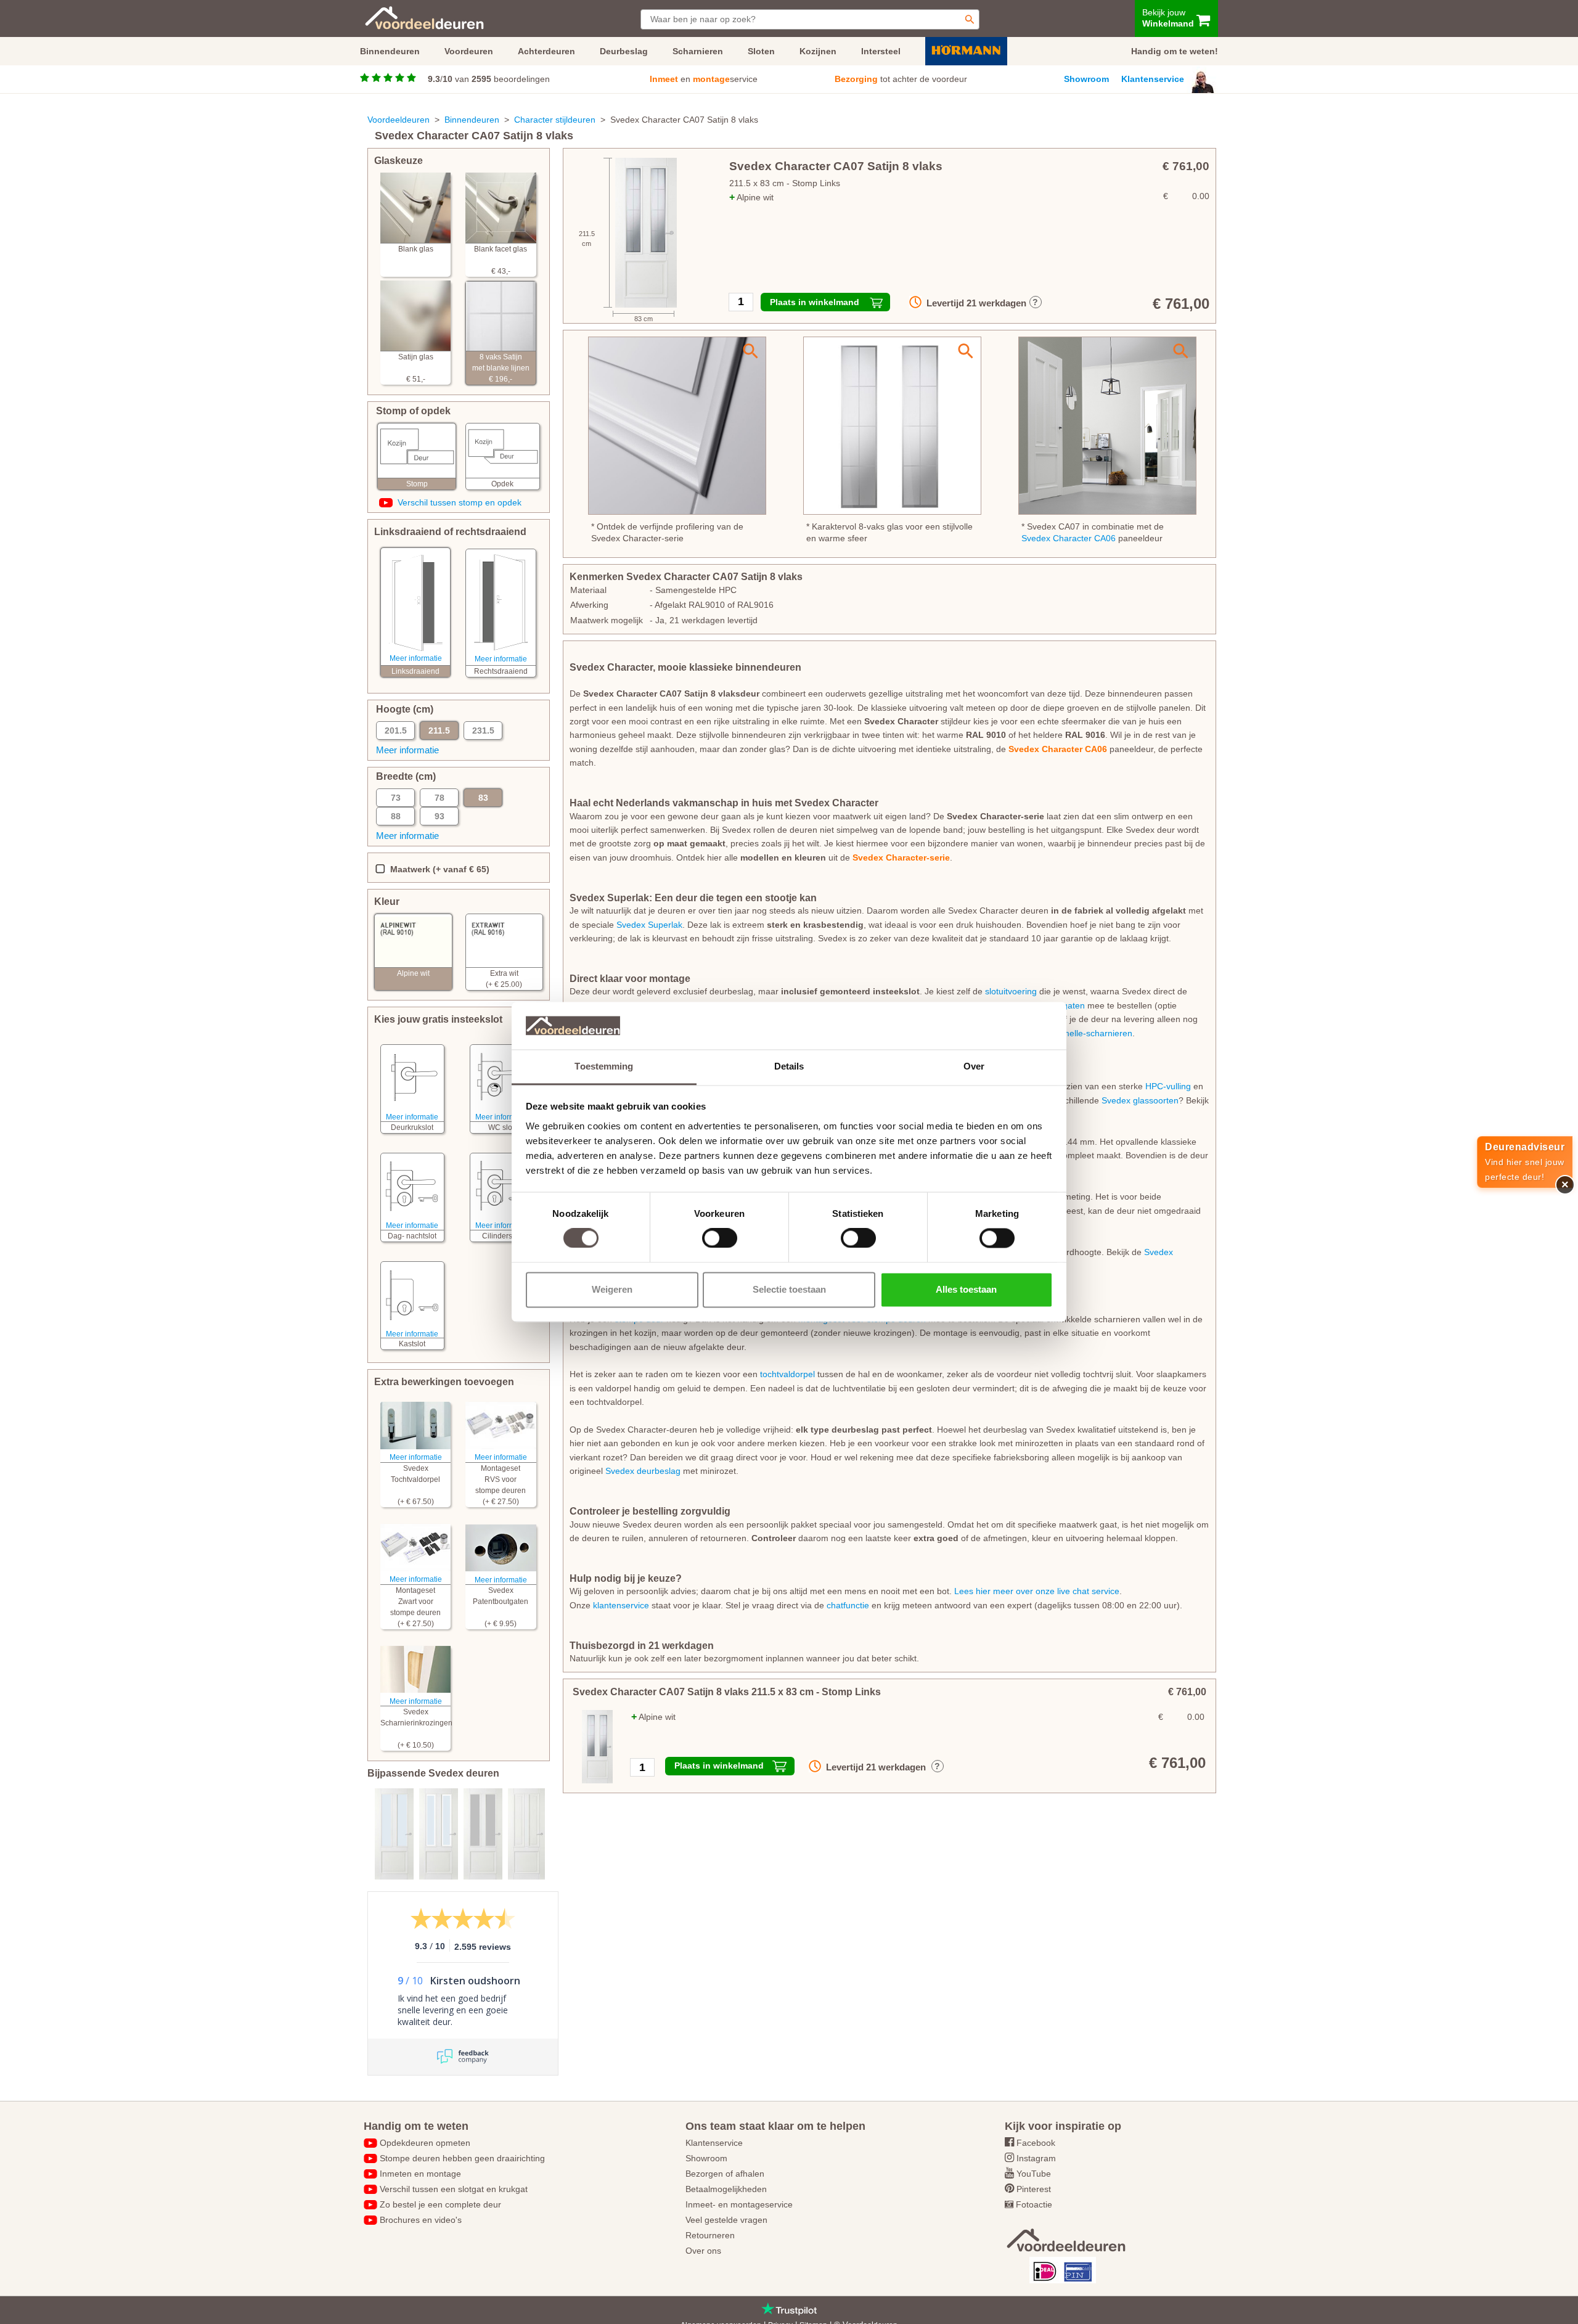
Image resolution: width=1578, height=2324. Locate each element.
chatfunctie (848, 1605)
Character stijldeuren (555, 120)
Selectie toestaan (789, 1289)
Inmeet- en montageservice (739, 2204)
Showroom (1086, 79)
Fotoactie (1034, 2204)
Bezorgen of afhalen (725, 2174)
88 (396, 816)
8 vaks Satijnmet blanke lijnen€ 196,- (501, 368)
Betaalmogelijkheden (726, 2189)
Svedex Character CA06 (1069, 538)
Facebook (1036, 2143)
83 (483, 798)
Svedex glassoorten (1140, 1100)
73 (396, 798)
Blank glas (416, 249)
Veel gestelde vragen (726, 2220)
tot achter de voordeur (901, 79)
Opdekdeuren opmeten (425, 2143)
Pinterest (1034, 2189)
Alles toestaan (966, 1289)
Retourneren (710, 2235)
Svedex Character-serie (901, 857)
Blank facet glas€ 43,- (501, 260)
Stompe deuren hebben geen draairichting (462, 2158)
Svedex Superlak (649, 925)
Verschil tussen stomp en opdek (460, 502)
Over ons (703, 2251)
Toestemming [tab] (604, 1066)
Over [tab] (974, 1066)
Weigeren (612, 1289)
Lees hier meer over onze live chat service (1037, 1591)
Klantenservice (1153, 79)
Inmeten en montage (420, 2174)
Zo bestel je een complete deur (440, 2204)
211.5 (439, 730)
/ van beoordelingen (489, 79)
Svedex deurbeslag (643, 1471)
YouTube (1034, 2174)
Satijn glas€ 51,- (416, 368)
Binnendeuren (472, 120)
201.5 (396, 730)
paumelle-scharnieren (1090, 1033)
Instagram (1036, 2158)
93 (439, 816)
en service (704, 79)
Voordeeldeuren (399, 120)
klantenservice (621, 1605)
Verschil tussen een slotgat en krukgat (454, 2189)
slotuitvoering (1011, 991)
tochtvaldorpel (787, 1374)
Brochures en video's (421, 2220)
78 (439, 798)
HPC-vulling (1168, 1086)
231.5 (483, 730)
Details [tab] (789, 1066)
